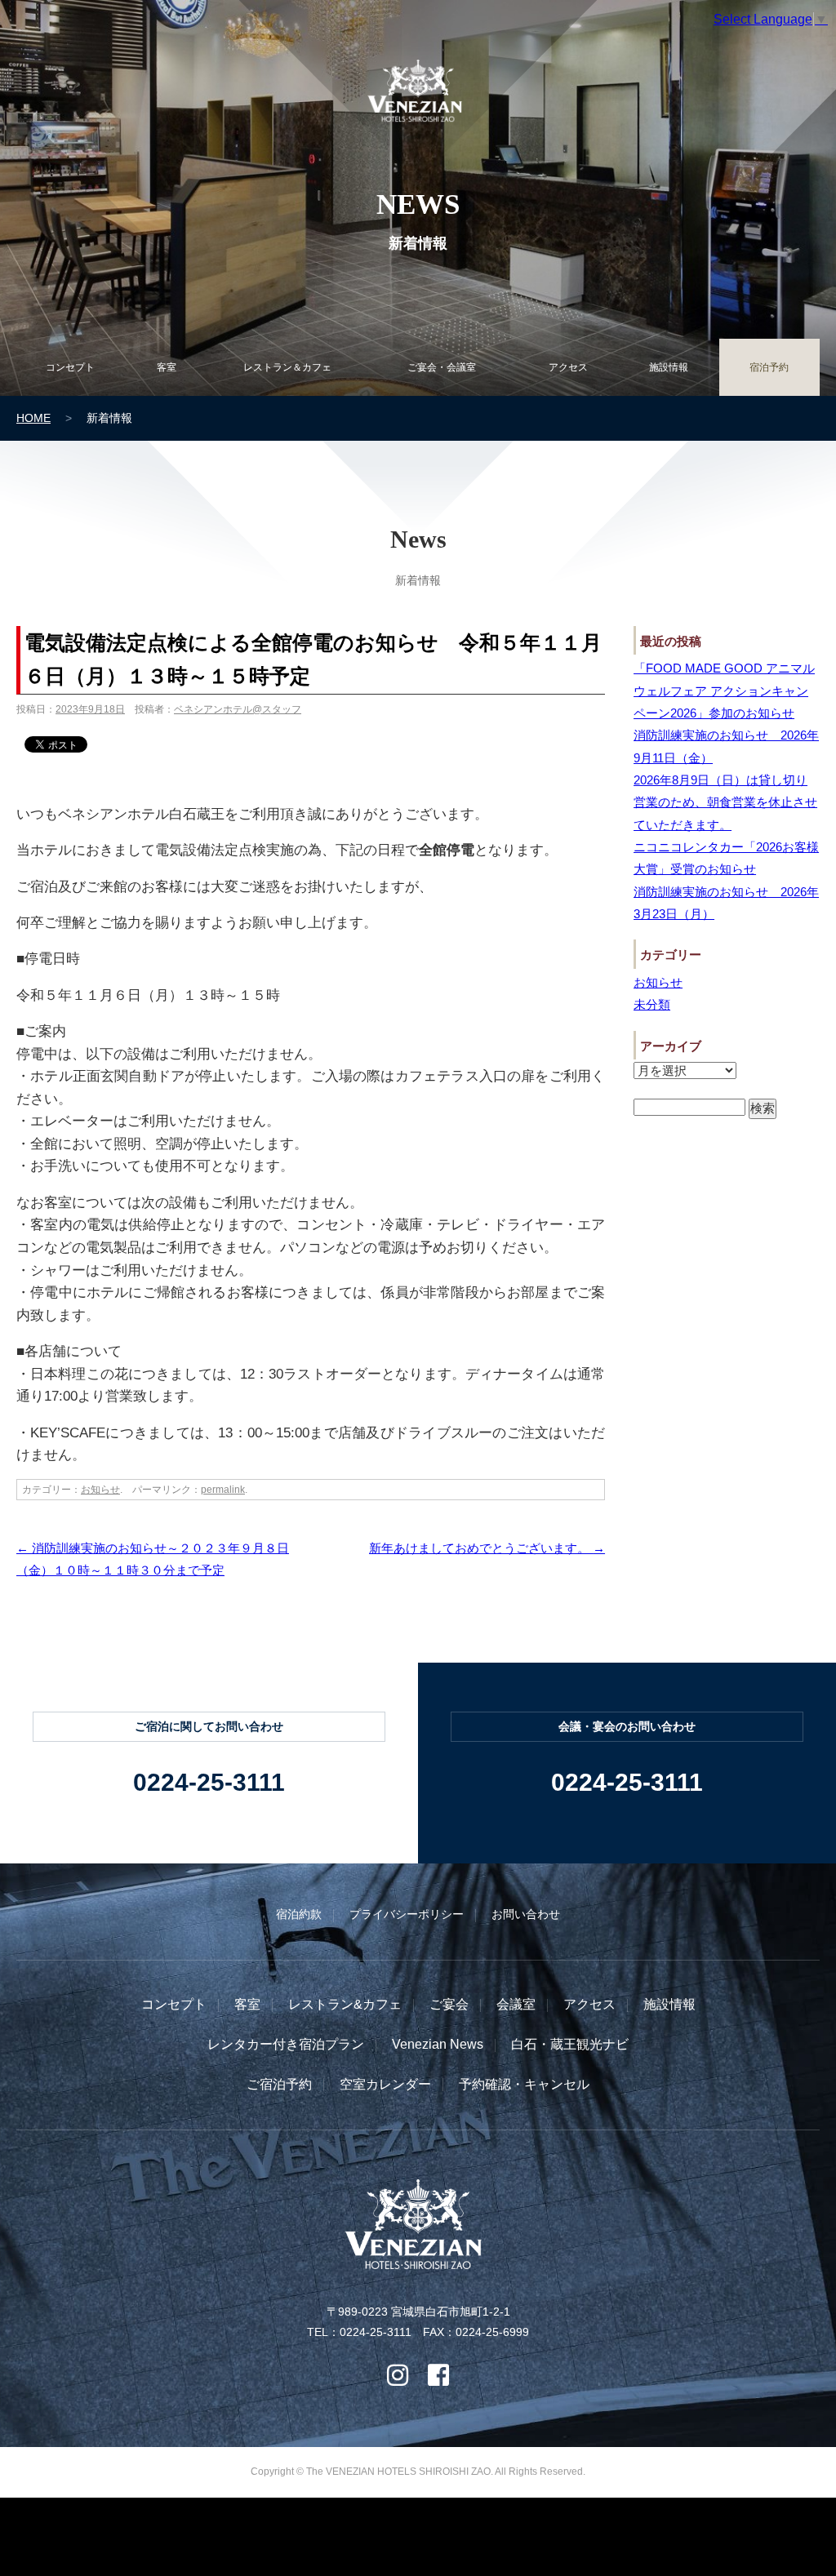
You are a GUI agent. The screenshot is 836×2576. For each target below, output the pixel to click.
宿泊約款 (299, 1914)
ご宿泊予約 (279, 2084)
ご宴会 (449, 2004)
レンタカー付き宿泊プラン (286, 2044)
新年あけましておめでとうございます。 (487, 1548)
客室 (247, 2004)
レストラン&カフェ (345, 2004)
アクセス (589, 2004)
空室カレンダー (385, 2084)
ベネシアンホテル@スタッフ (238, 709)
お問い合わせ (526, 1914)
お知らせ (100, 1490)
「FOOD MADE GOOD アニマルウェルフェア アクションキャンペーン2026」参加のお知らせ (724, 691)
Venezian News (438, 2044)
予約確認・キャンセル (524, 2084)
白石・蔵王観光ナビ (570, 2044)
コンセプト (174, 2004)
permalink (223, 1490)
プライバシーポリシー (407, 1914)
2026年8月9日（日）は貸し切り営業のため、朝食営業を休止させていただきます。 (725, 802)
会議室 (516, 2004)
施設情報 (669, 2004)
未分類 (652, 1004)
